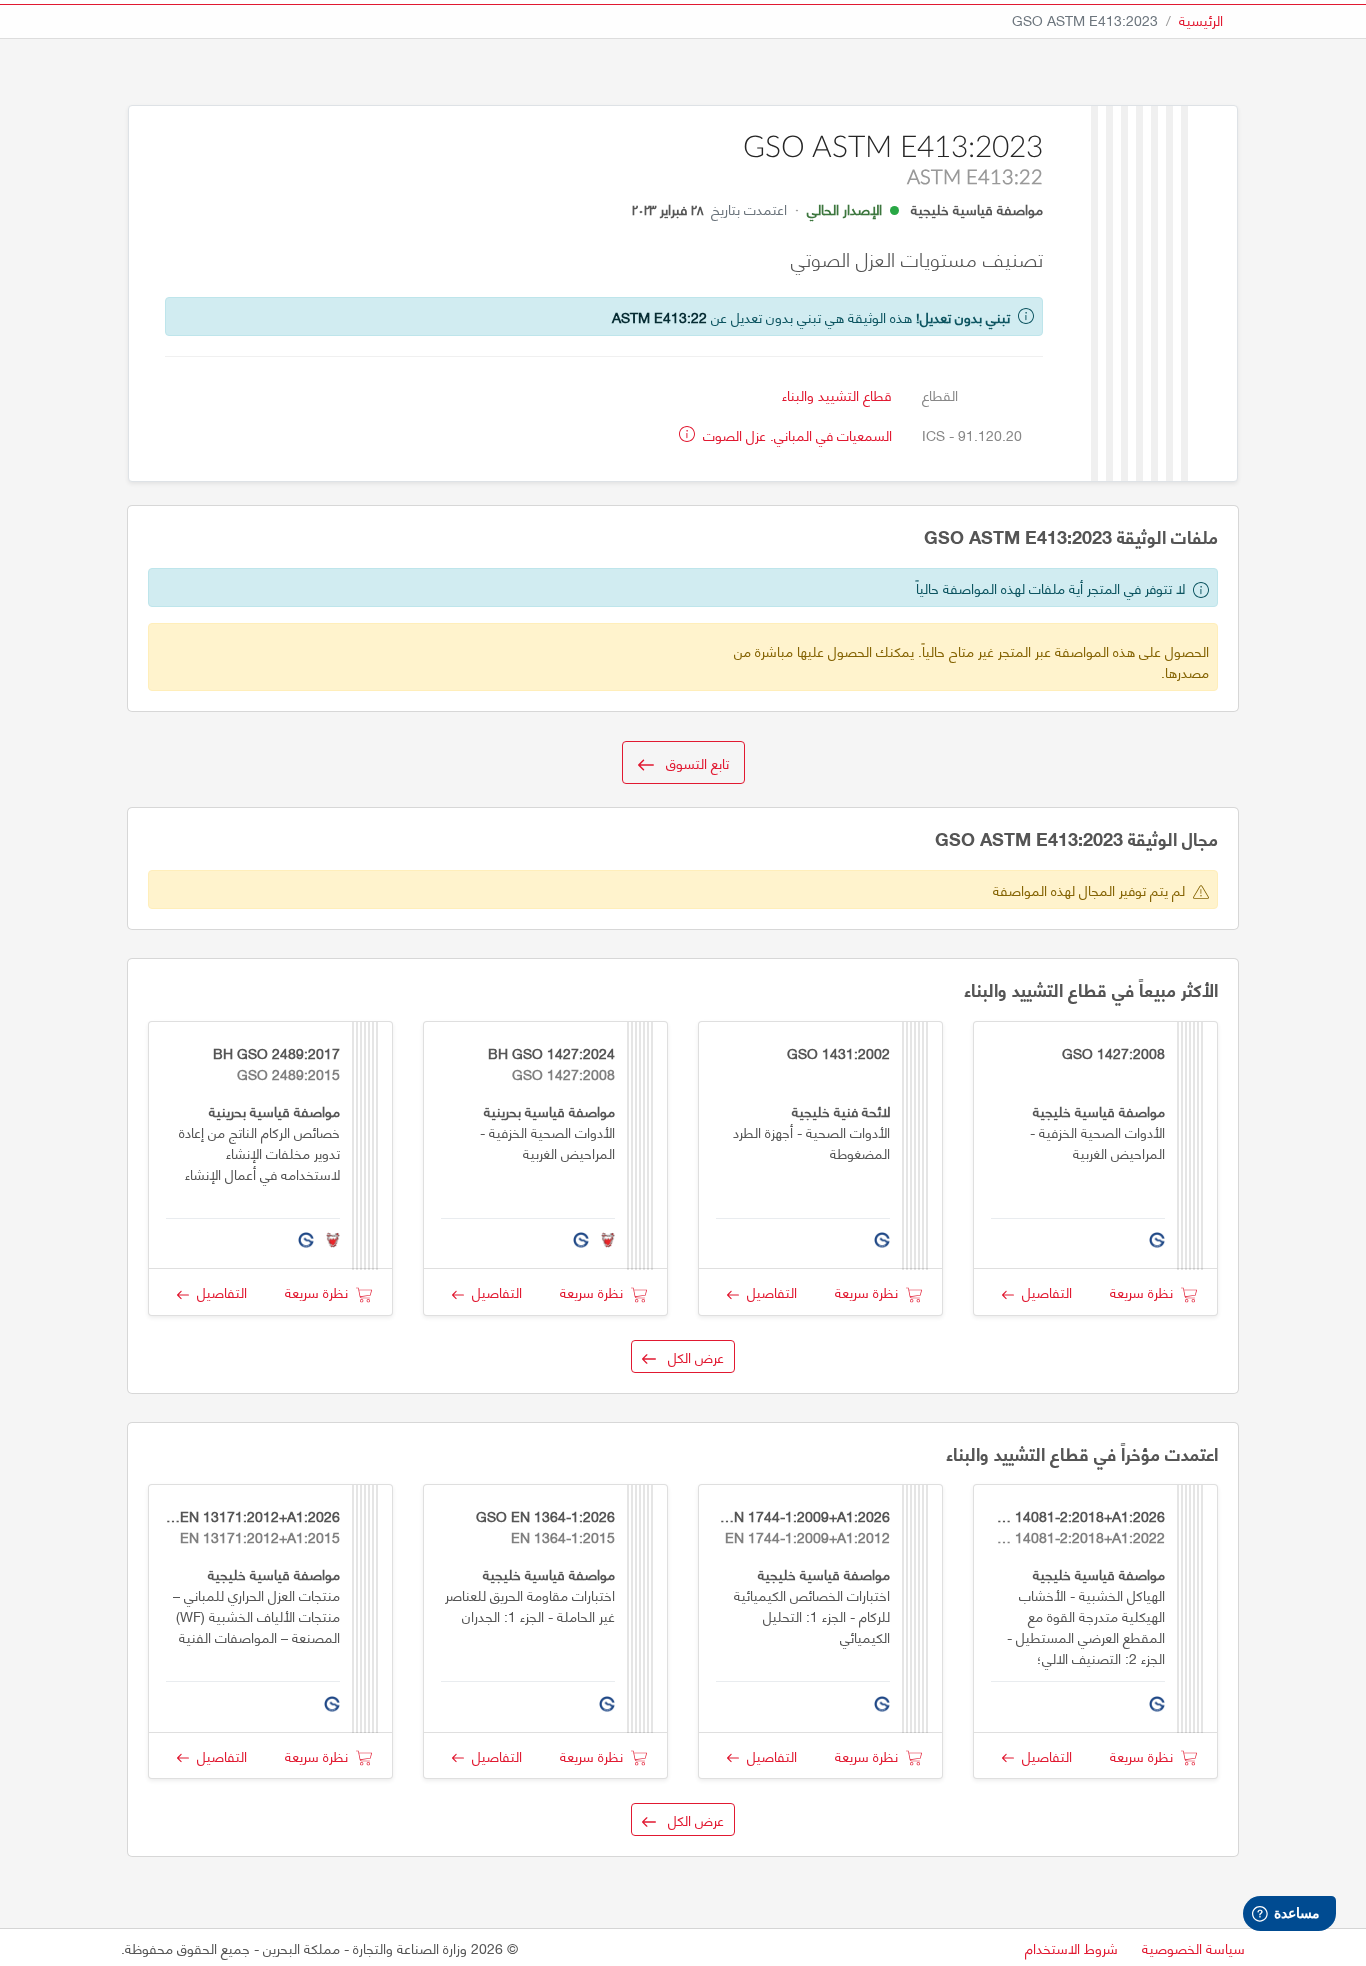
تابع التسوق (691, 762)
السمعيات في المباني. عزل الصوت (795, 434)
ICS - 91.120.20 (972, 434)
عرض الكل (690, 1356)
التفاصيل (1043, 1291)
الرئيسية (1201, 19)
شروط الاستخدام (1071, 1947)
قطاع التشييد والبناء (837, 394)
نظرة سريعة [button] (1145, 1291)
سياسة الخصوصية (1193, 1947)
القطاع (940, 394)
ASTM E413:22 (659, 316)
